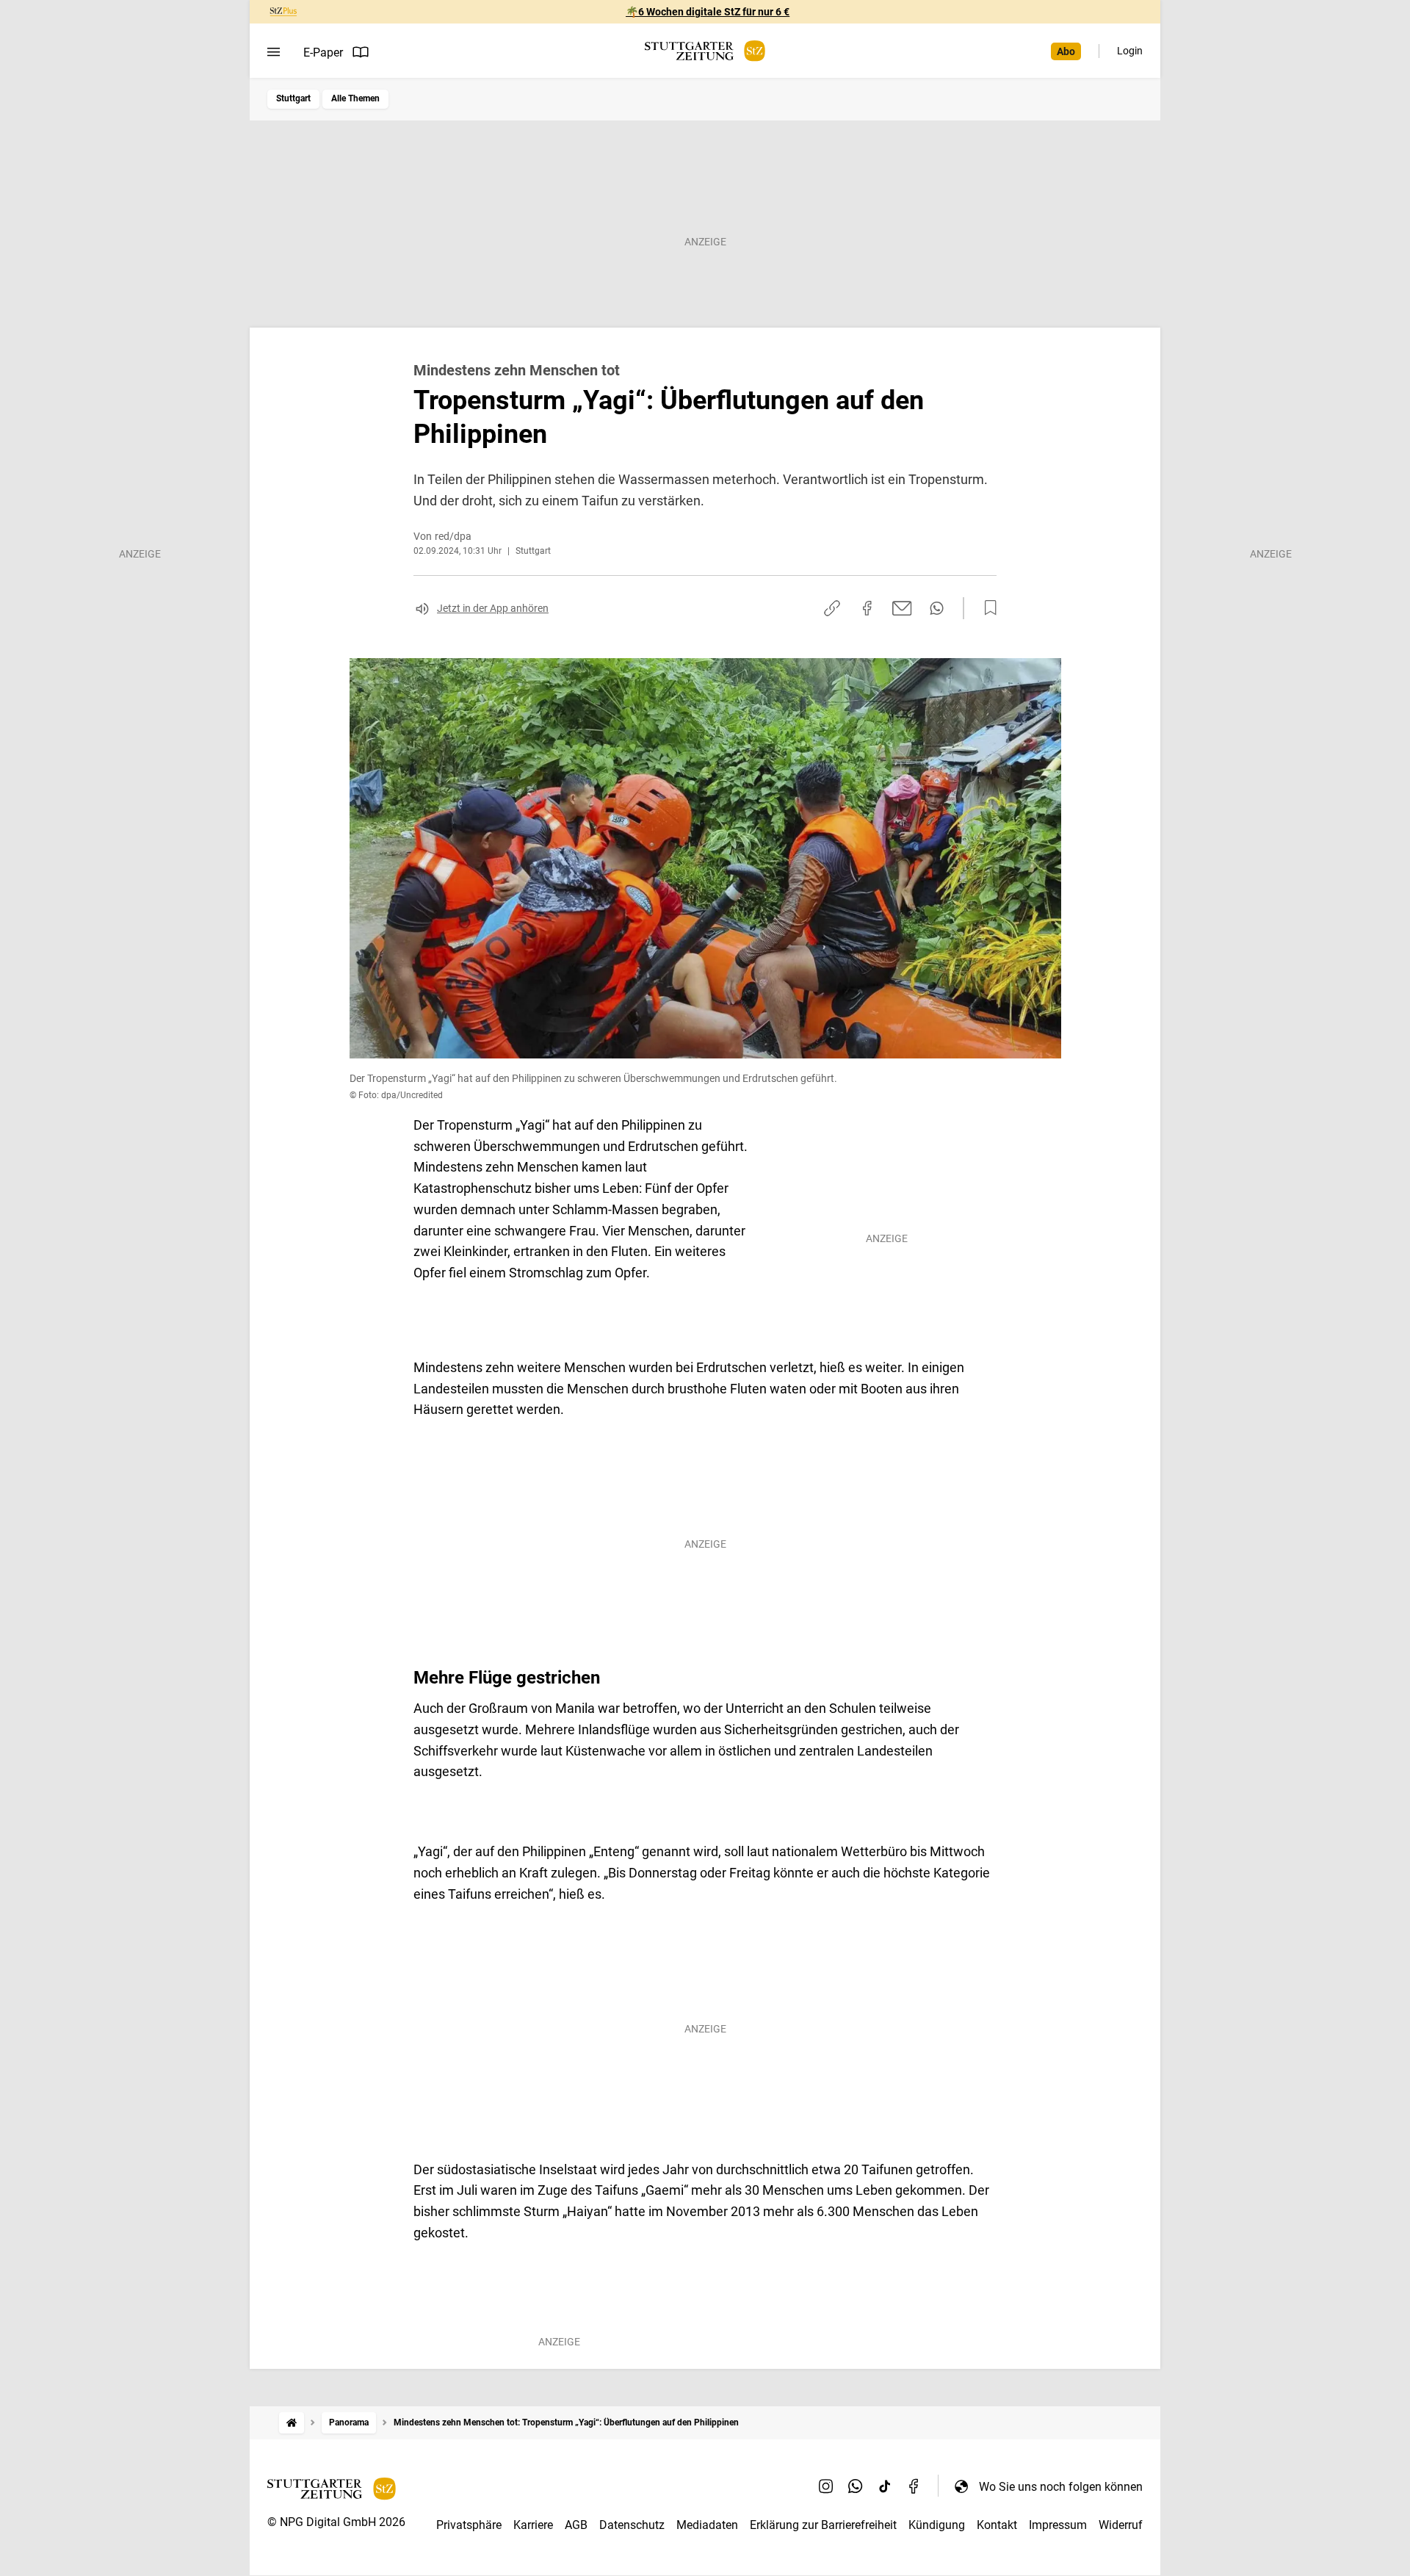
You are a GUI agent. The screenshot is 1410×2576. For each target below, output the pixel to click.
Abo (1066, 51)
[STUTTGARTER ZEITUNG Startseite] (705, 51)
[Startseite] (292, 2423)
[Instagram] (826, 2486)
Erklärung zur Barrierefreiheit (823, 2525)
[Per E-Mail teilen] (902, 608)
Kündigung (937, 2525)
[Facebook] (914, 2486)
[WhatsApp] (856, 2486)
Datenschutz (632, 2525)
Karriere (533, 2525)
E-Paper (323, 53)
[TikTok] (885, 2486)
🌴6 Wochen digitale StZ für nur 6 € (708, 12)
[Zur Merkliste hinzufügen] (986, 608)
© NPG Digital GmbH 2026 (336, 2522)
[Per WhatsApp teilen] (937, 608)
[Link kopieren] (832, 608)
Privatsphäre (469, 2525)
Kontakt (997, 2525)
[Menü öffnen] (274, 52)
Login (1130, 51)
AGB (576, 2525)
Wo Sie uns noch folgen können (1061, 2487)
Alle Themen (355, 98)
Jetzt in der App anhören (493, 608)
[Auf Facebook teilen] (867, 608)
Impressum (1058, 2525)
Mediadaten (707, 2525)
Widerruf (1121, 2525)
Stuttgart (293, 98)
